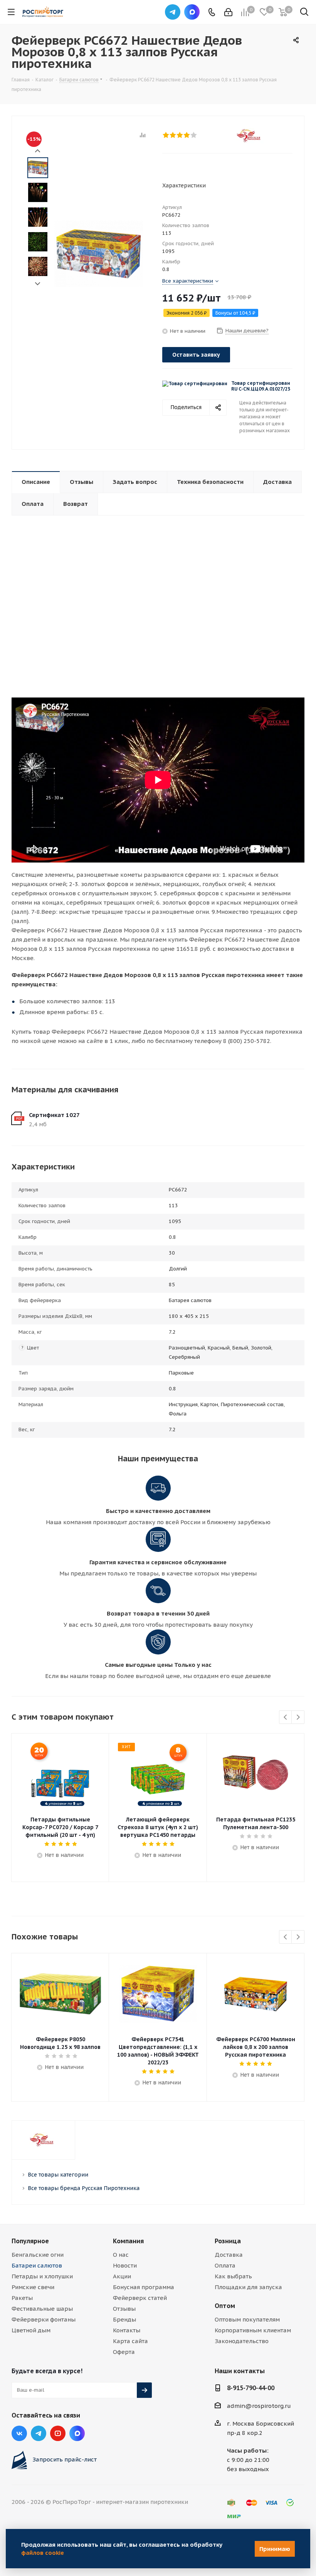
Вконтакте (19, 2433)
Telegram (173, 12)
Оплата (225, 2265)
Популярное (30, 2241)
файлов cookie (43, 2553)
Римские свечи (33, 2287)
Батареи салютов (37, 2265)
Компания (128, 2241)
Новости (125, 2265)
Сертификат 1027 (54, 1115)
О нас (121, 2255)
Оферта (124, 2352)
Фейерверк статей (140, 2298)
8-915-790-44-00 (251, 2388)
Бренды (124, 2319)
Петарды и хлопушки (42, 2276)
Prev (38, 151)
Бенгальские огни (38, 2255)
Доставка (229, 2255)
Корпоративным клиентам (253, 2330)
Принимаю (275, 2549)
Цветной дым (31, 2330)
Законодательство (242, 2341)
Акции (122, 2276)
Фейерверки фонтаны (44, 2319)
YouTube (58, 2433)
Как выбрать (233, 2276)
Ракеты (22, 2298)
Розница (228, 2241)
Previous (286, 1718)
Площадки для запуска (248, 2287)
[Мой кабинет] (228, 12)
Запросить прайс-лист (65, 2459)
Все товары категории (58, 2175)
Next (38, 284)
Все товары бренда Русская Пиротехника (84, 2188)
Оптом (225, 2306)
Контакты (127, 2330)
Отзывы (124, 2309)
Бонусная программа (144, 2287)
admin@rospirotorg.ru (259, 2406)
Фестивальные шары (42, 2309)
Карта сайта (130, 2341)
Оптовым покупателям (247, 2319)
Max (192, 12)
